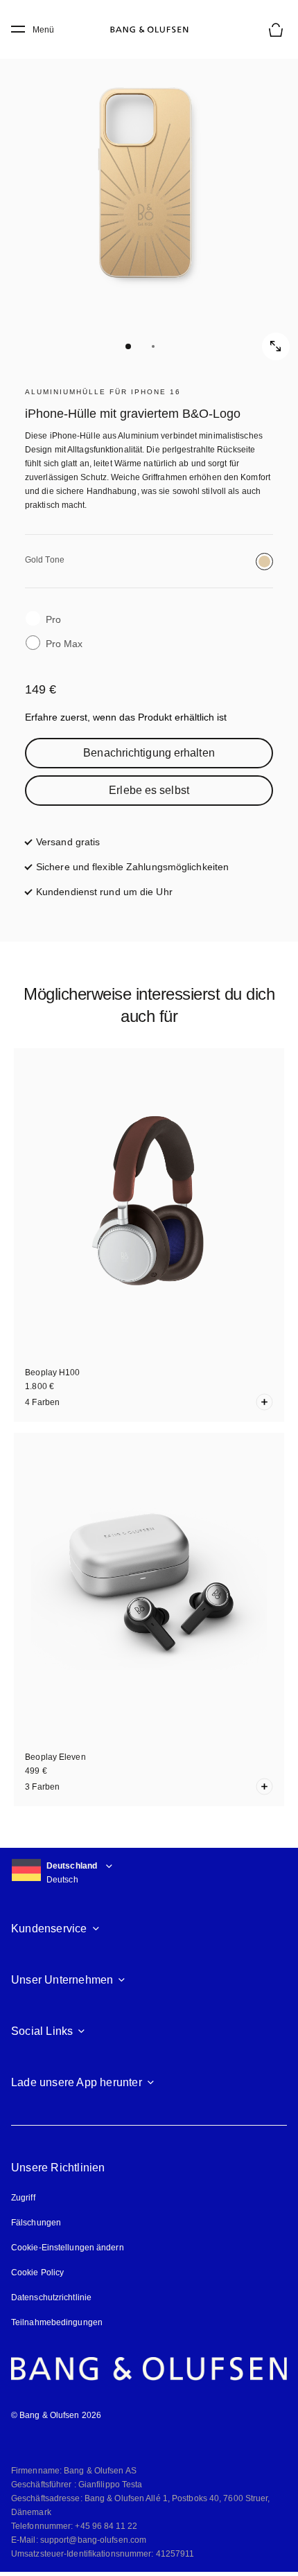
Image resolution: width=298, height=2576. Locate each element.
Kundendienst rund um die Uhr (104, 892)
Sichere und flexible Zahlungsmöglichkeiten (132, 867)
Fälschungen (36, 2223)
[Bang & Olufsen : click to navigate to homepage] (149, 30)
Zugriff (25, 2198)
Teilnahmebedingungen (57, 2322)
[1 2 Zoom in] (149, 197)
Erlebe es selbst (149, 790)
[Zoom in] (276, 346)
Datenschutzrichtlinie (51, 2297)
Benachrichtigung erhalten (149, 753)
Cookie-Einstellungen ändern (68, 2248)
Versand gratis (68, 842)
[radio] (264, 562)
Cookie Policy (37, 2273)
